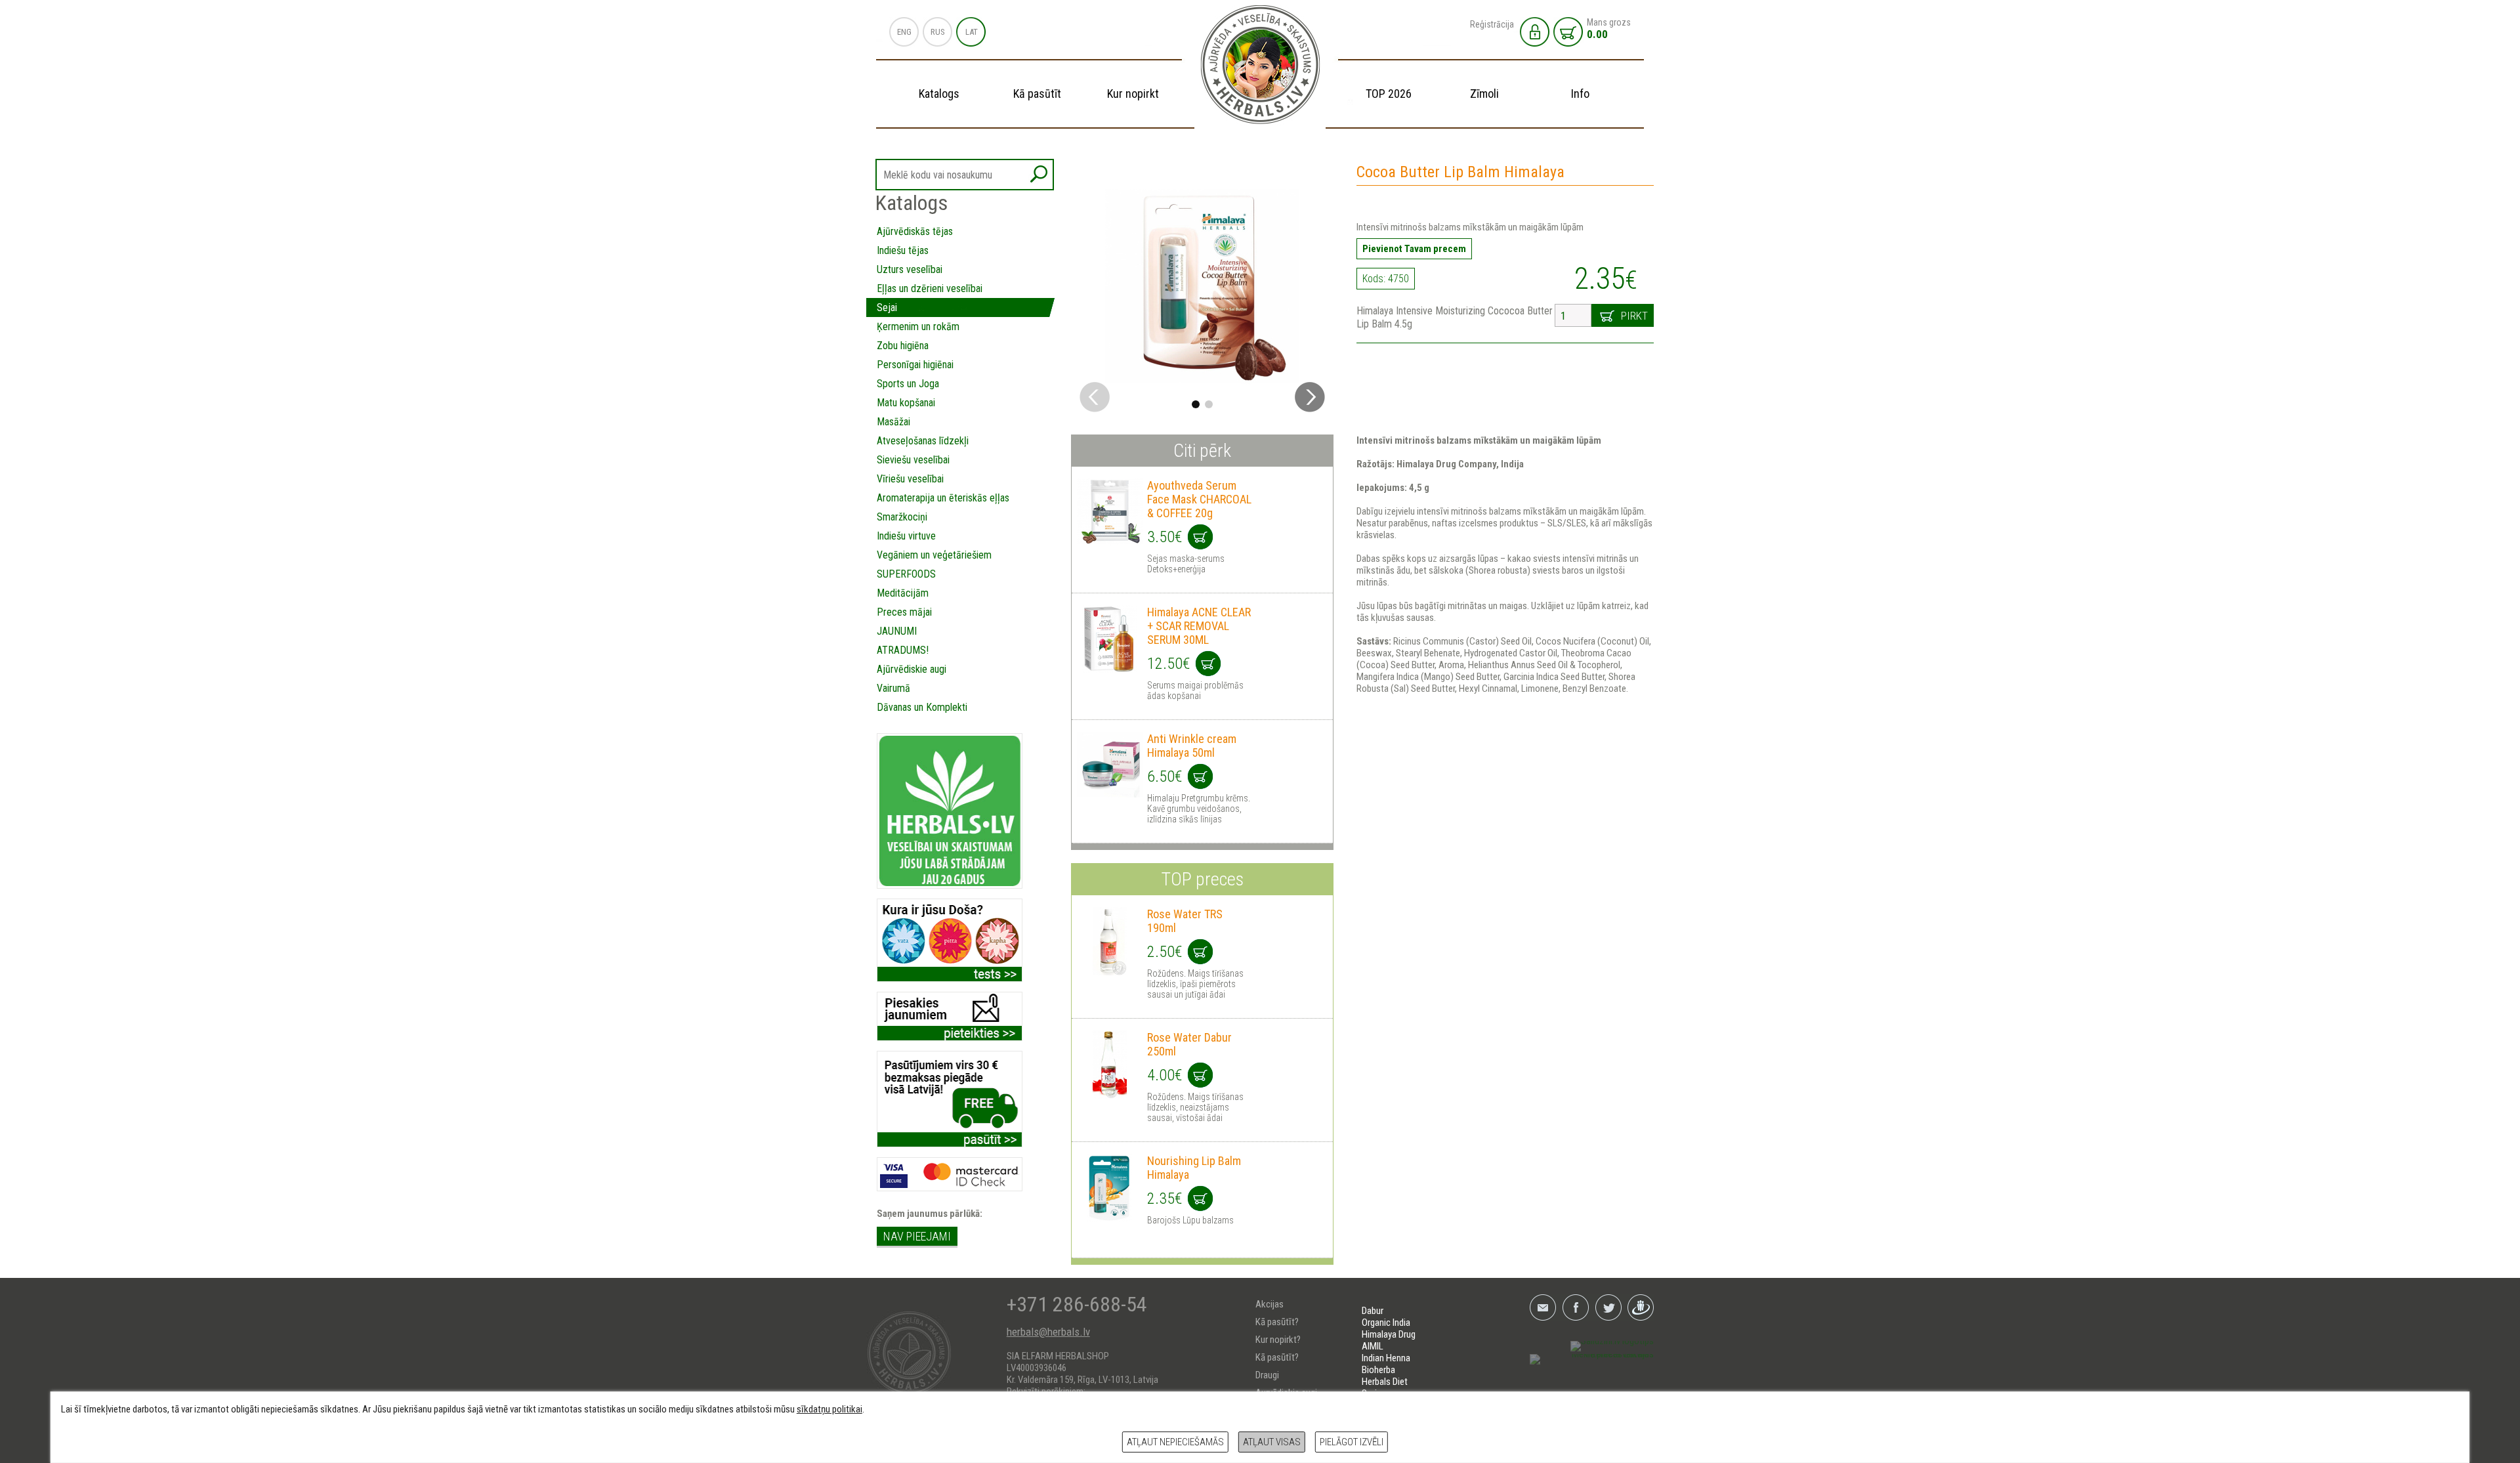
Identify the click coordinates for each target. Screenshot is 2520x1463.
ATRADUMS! (903, 650)
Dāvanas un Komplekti (922, 707)
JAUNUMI (897, 631)
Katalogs (939, 94)
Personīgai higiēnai (915, 365)
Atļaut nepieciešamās (1175, 1442)
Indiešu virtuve (906, 536)
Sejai (887, 307)
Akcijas (1270, 1304)
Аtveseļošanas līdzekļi (923, 441)
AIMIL (1373, 1346)
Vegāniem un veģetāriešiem (934, 555)
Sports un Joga (908, 384)
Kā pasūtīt (1037, 94)
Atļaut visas (1272, 1442)
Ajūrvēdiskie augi (912, 669)
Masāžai (893, 422)
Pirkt (1634, 316)
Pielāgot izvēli (1352, 1442)
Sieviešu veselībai (913, 460)
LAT (972, 32)
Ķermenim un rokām (918, 327)
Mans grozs (1609, 29)
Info (1580, 94)
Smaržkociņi (902, 517)
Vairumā (893, 688)
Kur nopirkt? (1278, 1340)
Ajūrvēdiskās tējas (915, 231)
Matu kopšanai (906, 403)
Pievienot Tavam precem (1414, 249)
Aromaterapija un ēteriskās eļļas (943, 498)
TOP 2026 (1389, 94)
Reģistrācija (1492, 24)
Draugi (1267, 1375)
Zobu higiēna (903, 346)
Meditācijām (903, 593)
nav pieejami (917, 1236)
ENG (904, 32)
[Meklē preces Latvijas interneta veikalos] (1592, 1360)
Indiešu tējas (903, 250)
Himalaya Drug (1389, 1334)
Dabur (1373, 1311)
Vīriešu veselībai (910, 479)
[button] (1310, 397)
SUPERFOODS (906, 574)
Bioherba (1378, 1370)
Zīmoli (1484, 94)
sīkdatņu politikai (829, 1409)
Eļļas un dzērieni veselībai (930, 288)
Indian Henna (1386, 1358)
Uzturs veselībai (910, 269)
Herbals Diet (1385, 1382)
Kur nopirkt (1133, 94)
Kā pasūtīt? (1277, 1322)
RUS (938, 32)
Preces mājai (904, 612)
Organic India (1386, 1323)
